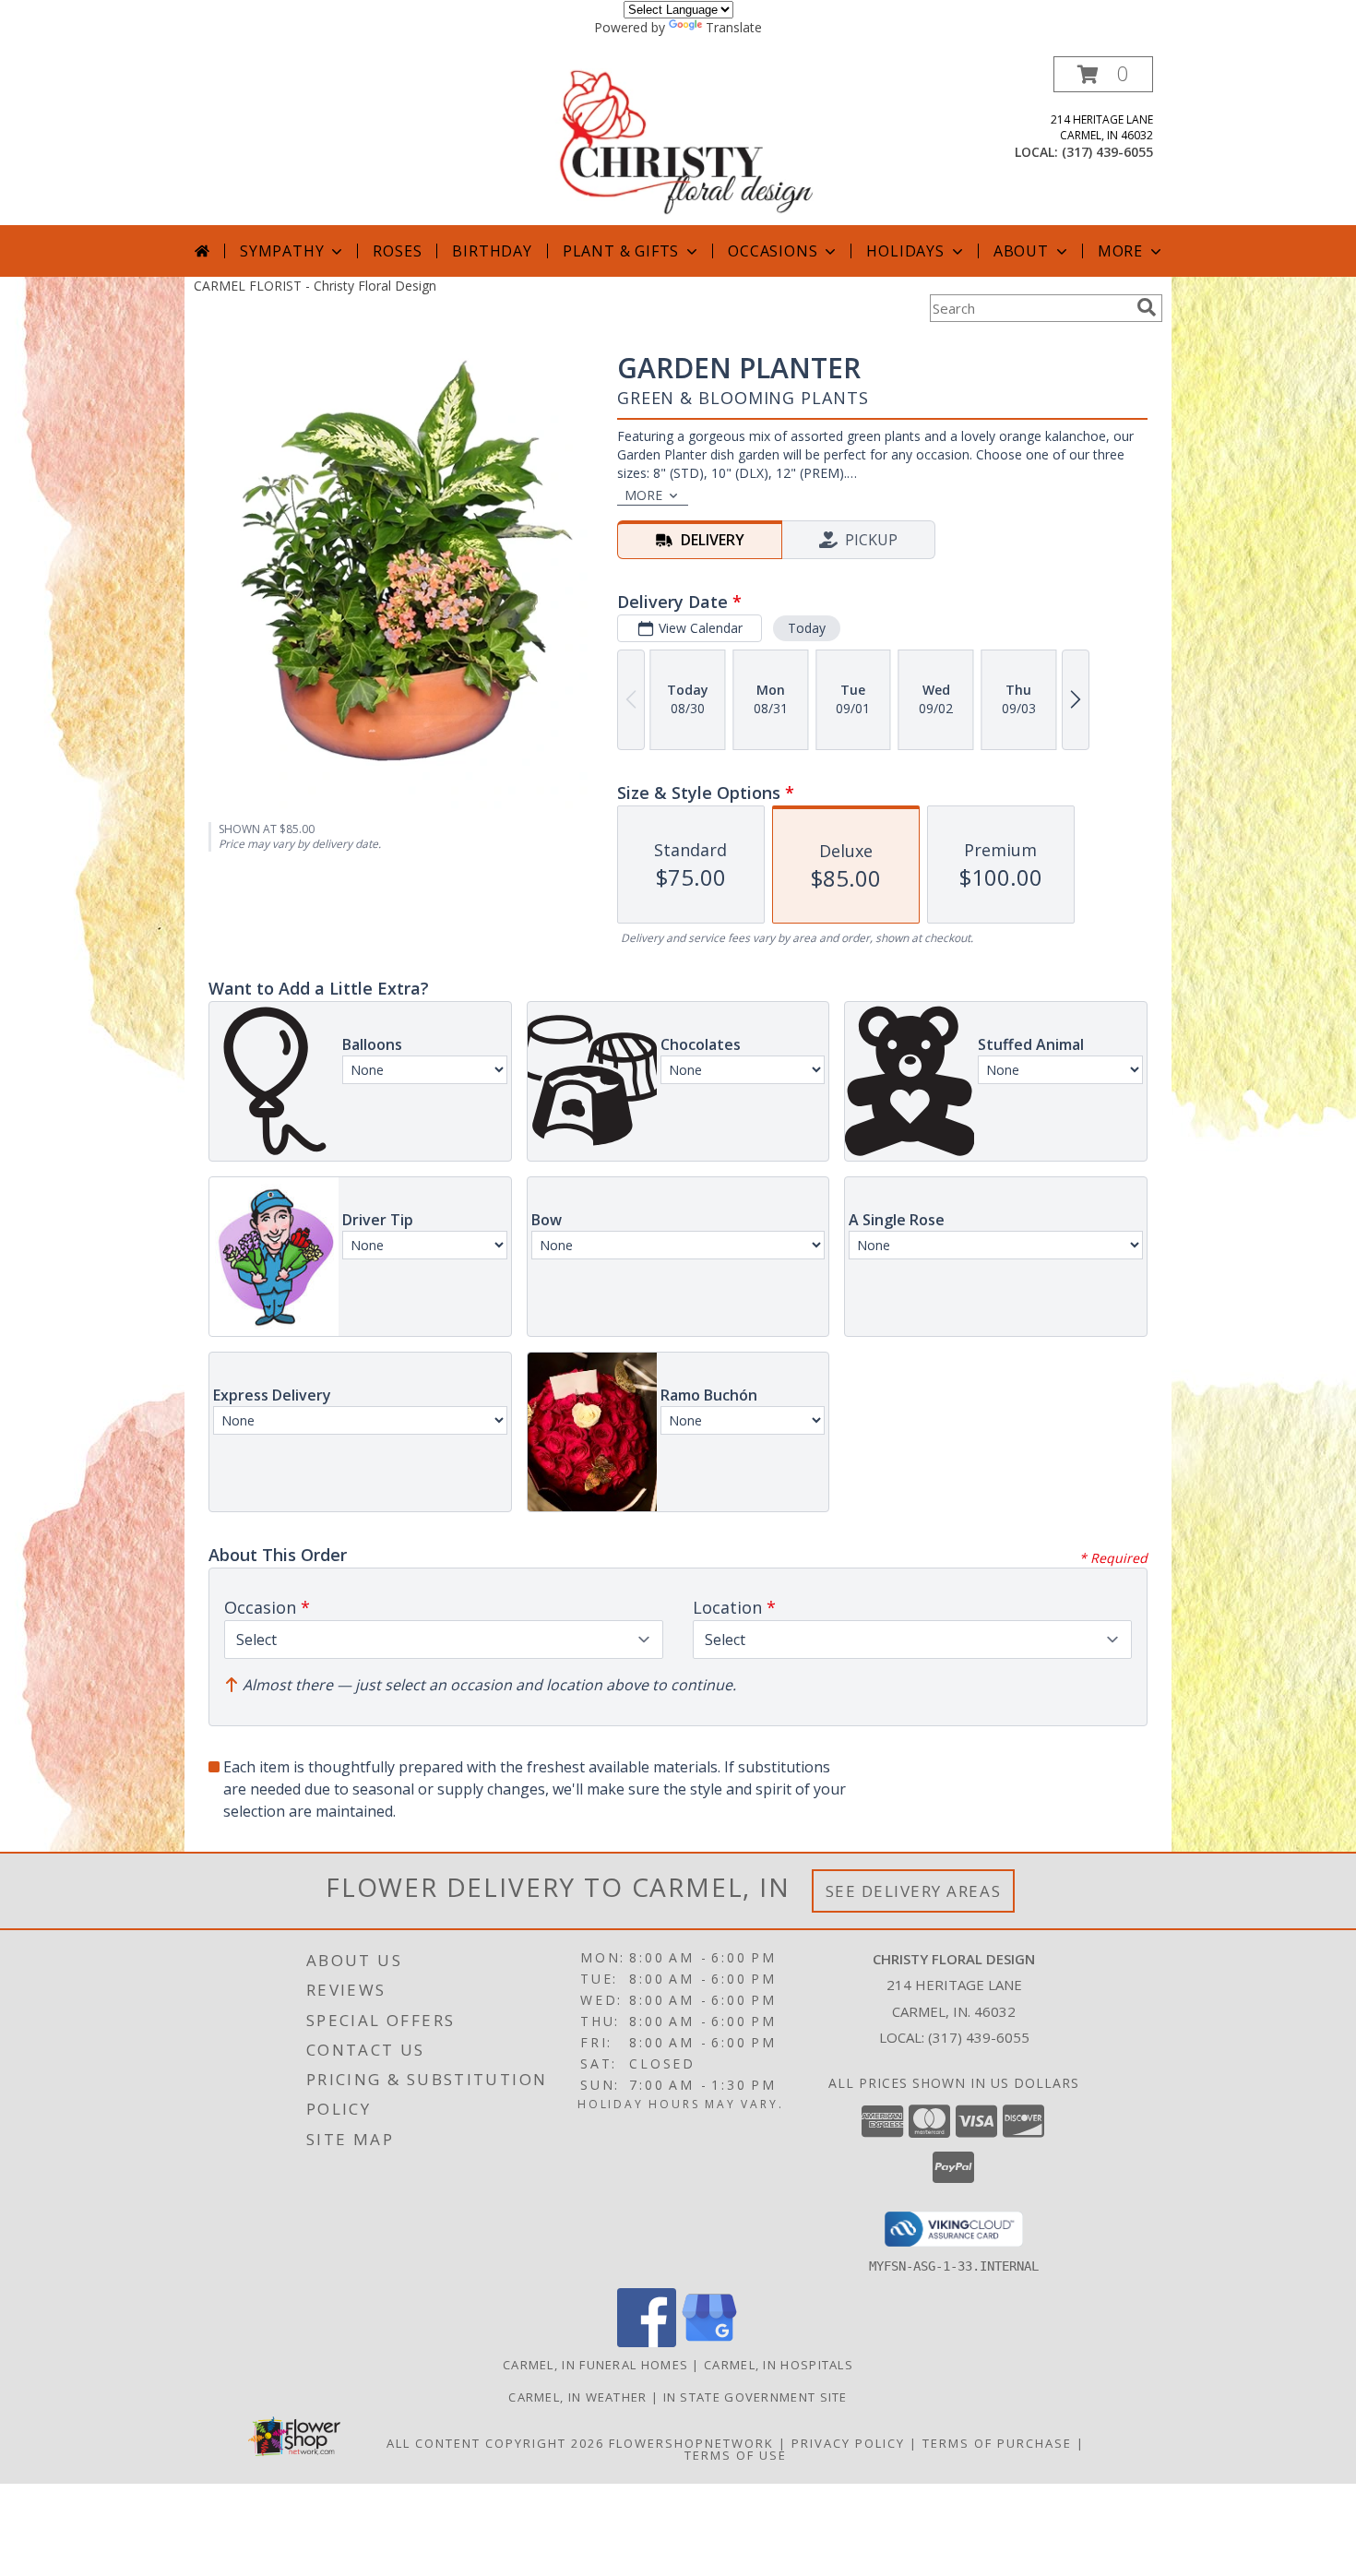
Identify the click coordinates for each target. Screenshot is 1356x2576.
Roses (397, 251)
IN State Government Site (755, 2397)
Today (807, 628)
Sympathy (282, 251)
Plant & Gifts (621, 251)
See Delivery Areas (914, 1891)
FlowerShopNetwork (691, 2443)
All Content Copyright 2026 (495, 2443)
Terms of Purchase (997, 2443)
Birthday (492, 251)
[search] (1147, 307)
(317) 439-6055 (1107, 152)
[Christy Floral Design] (680, 141)
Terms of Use (736, 2455)
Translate (734, 27)
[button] (1103, 74)
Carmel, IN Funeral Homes (595, 2365)
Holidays (905, 251)
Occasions (773, 251)
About (1021, 251)
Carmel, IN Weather (577, 2397)
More (1120, 251)
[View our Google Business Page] (709, 2342)
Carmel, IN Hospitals (779, 2365)
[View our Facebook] (647, 2342)
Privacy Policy (848, 2443)
